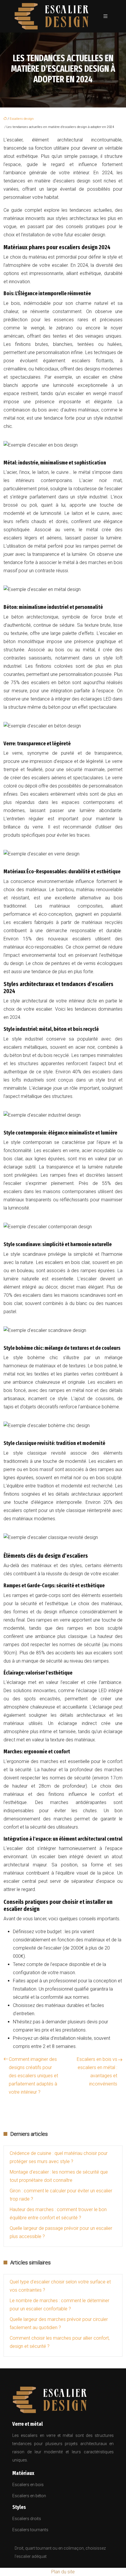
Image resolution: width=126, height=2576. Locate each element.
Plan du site (63, 2572)
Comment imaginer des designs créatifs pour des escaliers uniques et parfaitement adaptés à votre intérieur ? (33, 2076)
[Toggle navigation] (105, 16)
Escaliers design (22, 119)
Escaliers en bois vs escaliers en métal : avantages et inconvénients (97, 2072)
